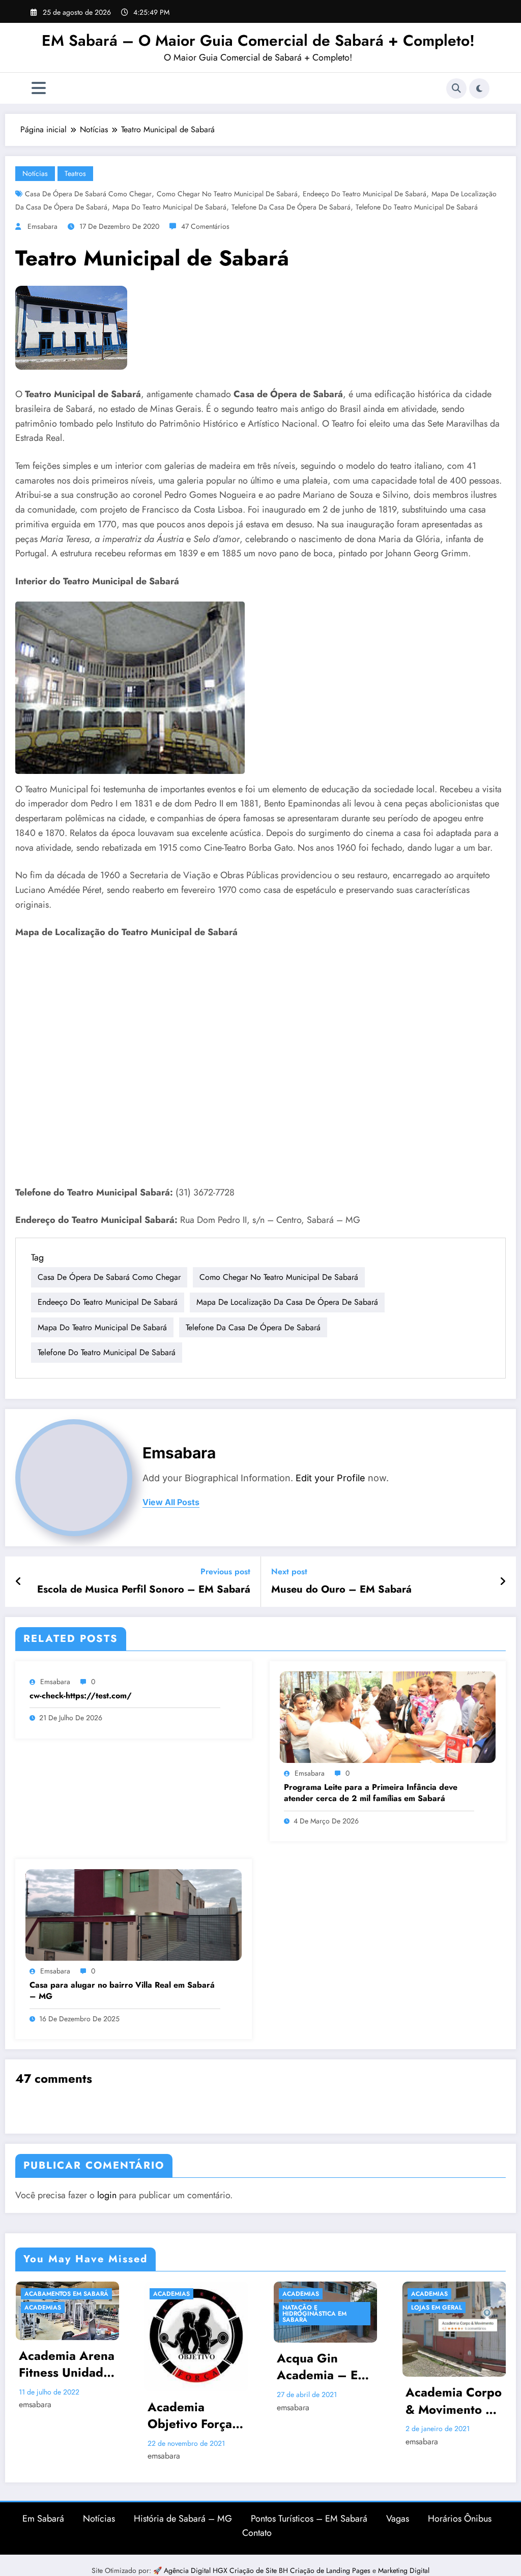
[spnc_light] (479, 88)
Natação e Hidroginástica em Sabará (314, 2314)
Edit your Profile (330, 1478)
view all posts (171, 1502)
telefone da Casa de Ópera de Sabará (291, 207)
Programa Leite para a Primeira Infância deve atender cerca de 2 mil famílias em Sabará (371, 1793)
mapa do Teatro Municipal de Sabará (169, 207)
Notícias (35, 173)
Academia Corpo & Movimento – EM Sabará (454, 2401)
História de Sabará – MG (183, 2519)
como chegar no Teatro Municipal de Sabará (227, 194)
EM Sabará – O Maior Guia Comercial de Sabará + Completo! (258, 40)
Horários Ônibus (460, 2519)
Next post (289, 1571)
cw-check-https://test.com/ (81, 1696)
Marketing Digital (404, 2570)
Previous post (225, 1571)
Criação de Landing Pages (331, 2570)
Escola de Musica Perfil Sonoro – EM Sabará (144, 1590)
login (107, 2195)
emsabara (42, 226)
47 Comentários (205, 226)
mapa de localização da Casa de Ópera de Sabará (287, 1302)
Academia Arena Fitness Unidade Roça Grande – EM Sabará (67, 2364)
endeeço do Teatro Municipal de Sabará (365, 194)
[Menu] (39, 88)
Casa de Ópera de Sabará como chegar (88, 194)
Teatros (75, 173)
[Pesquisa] (456, 88)
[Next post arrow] (503, 1582)
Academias (43, 2308)
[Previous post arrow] (19, 1582)
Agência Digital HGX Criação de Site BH (227, 2570)
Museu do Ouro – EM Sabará (341, 1590)
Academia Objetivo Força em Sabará (190, 2416)
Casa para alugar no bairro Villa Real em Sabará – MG (122, 1991)
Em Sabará (43, 2519)
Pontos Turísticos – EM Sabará (309, 2519)
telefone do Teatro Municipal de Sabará (417, 207)
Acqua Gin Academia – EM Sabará (323, 2367)
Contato (257, 2533)
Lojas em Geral (437, 2308)
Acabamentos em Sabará (66, 2294)
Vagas (398, 2519)
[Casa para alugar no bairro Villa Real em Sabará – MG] (134, 1914)
